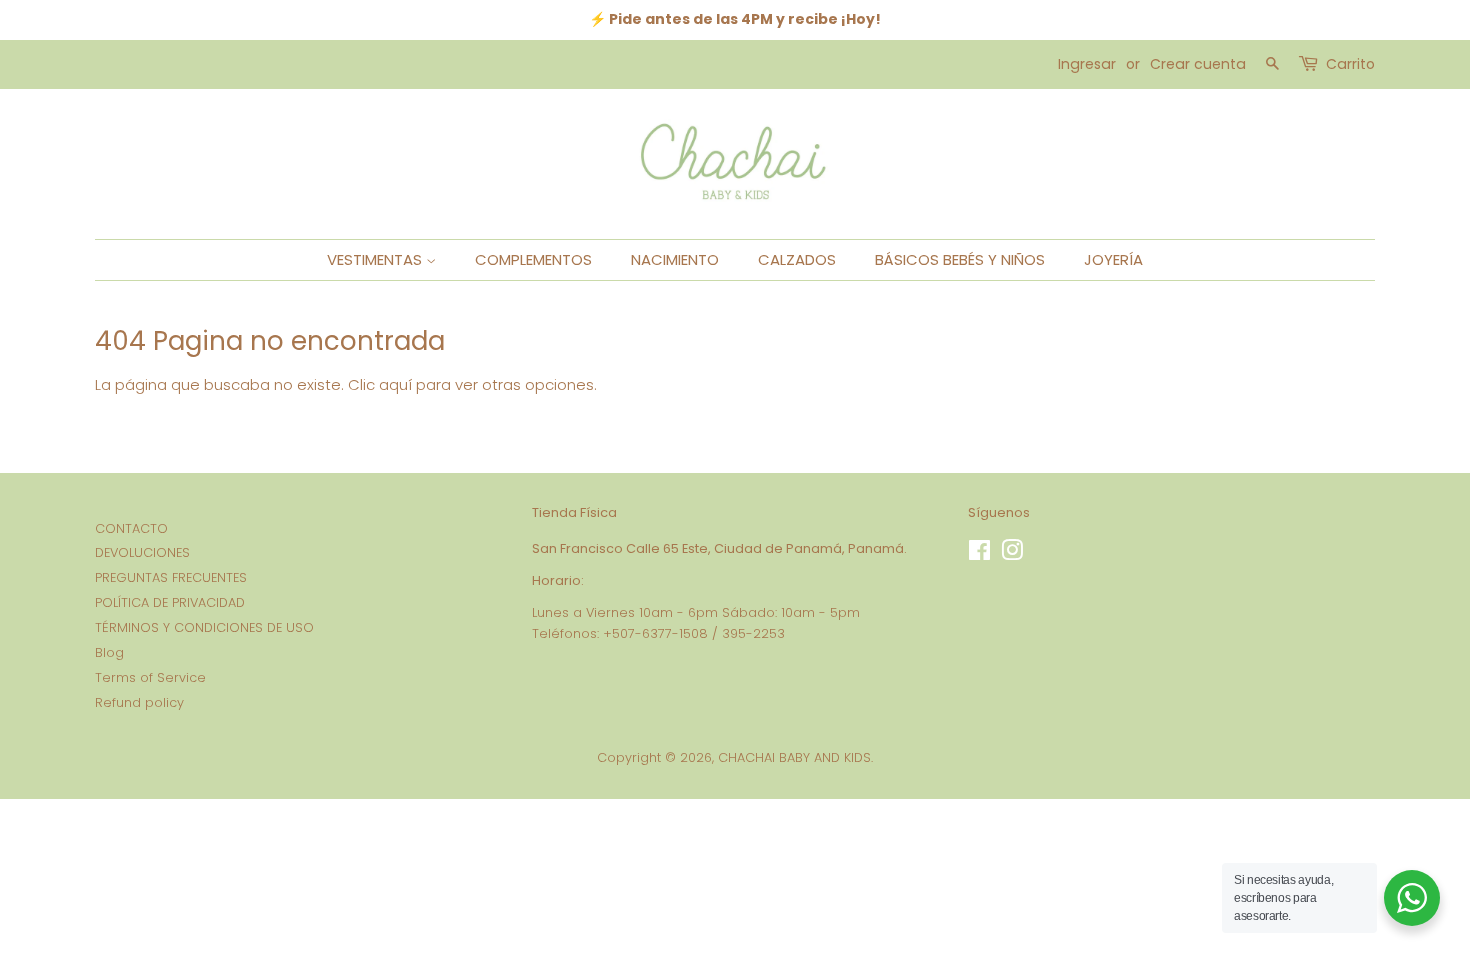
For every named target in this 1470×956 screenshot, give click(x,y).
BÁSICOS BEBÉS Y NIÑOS (960, 259)
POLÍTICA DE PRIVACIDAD (170, 602)
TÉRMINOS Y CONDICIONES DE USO (204, 627)
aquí (395, 384)
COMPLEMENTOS (533, 259)
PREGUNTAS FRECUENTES (171, 577)
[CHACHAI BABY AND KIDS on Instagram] (1012, 554)
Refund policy (139, 702)
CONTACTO (131, 528)
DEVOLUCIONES (142, 552)
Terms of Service (150, 677)
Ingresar (1087, 64)
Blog (109, 652)
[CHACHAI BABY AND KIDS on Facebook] (979, 554)
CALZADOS (797, 259)
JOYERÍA (1113, 259)
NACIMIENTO (675, 259)
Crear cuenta (1198, 64)
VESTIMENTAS (376, 259)
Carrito (1350, 64)
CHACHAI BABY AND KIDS (794, 757)
